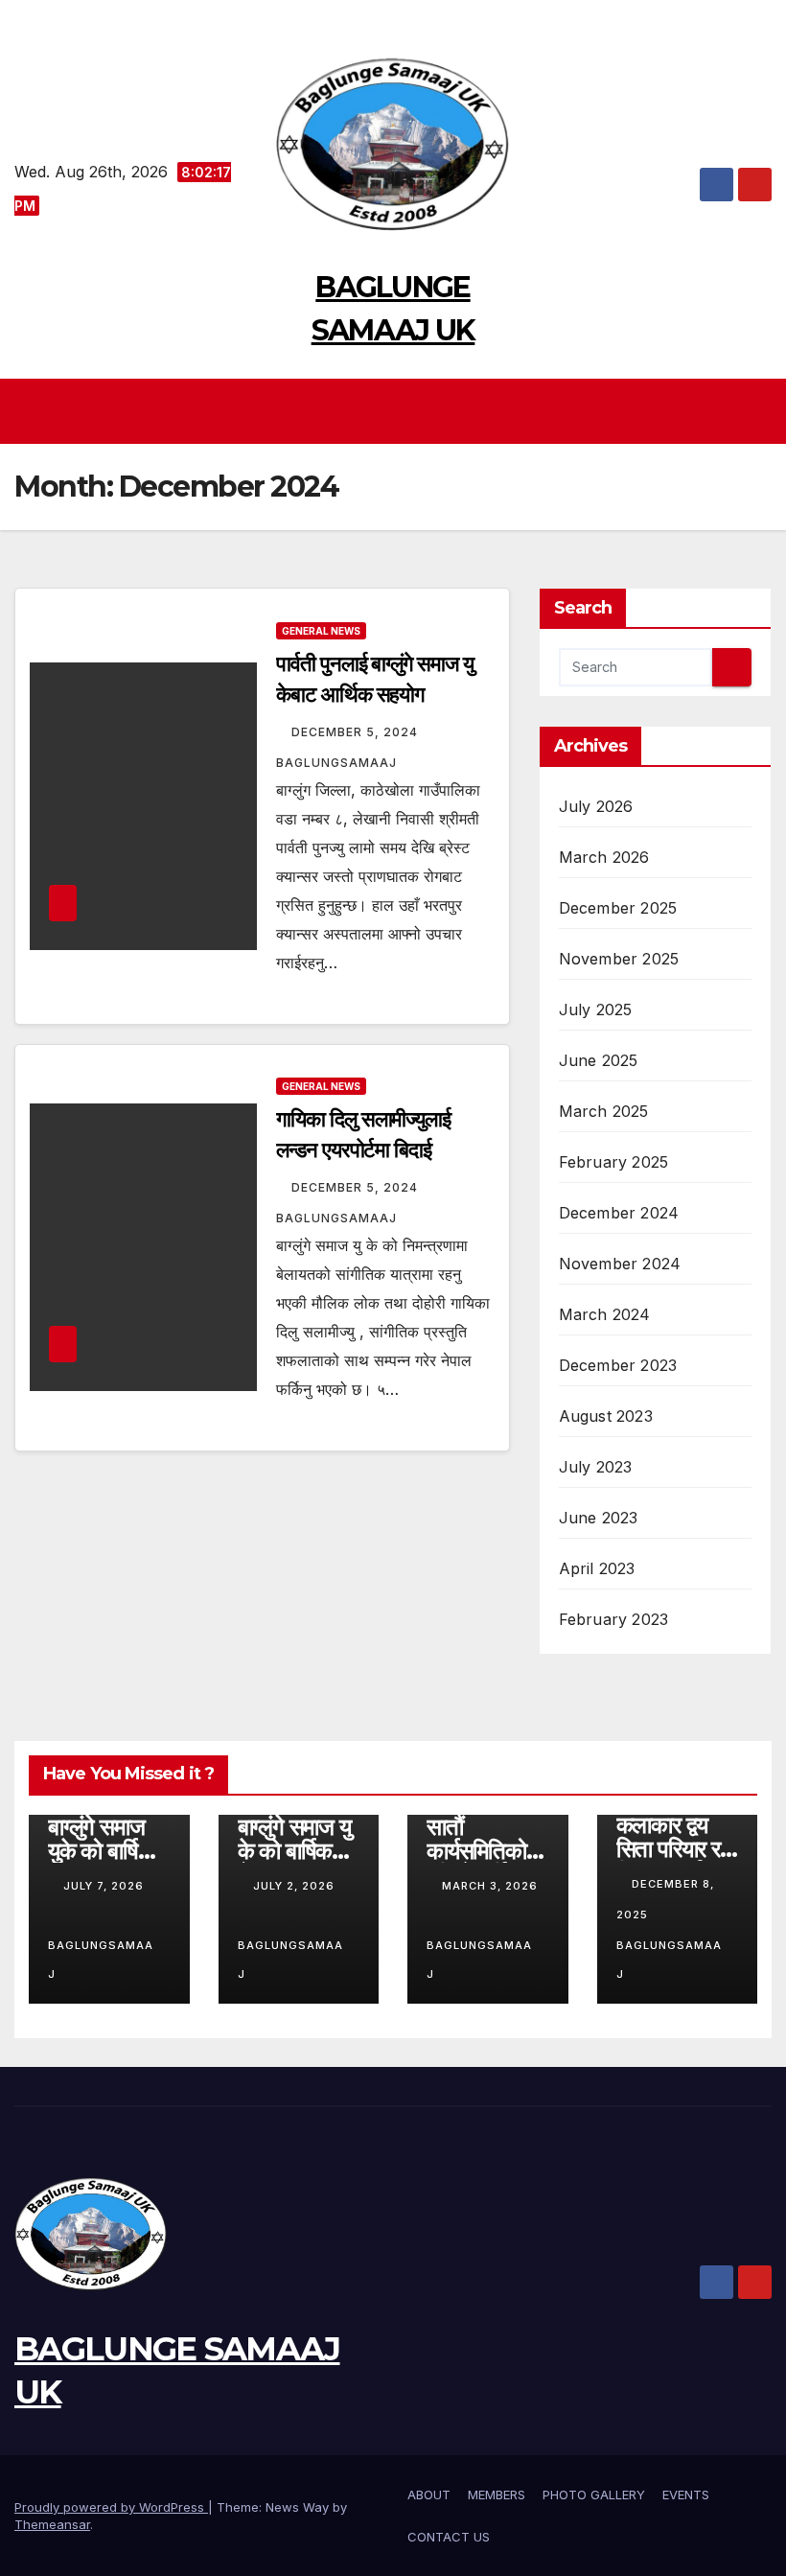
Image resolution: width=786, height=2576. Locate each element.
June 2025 (599, 1060)
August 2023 (606, 1416)
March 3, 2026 (490, 1886)
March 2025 (604, 1111)
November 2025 (619, 959)
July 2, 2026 (294, 1886)
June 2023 (599, 1518)
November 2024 (620, 1264)
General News (321, 631)
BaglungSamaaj (101, 1960)
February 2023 (614, 1619)
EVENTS (686, 2495)
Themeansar (52, 2524)
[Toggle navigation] (399, 411)
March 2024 (605, 1314)
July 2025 (596, 1010)
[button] (759, 411)
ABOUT (429, 2495)
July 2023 (596, 1467)
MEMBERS (497, 2495)
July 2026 (596, 806)
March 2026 (604, 857)
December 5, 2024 (357, 732)
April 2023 (597, 1568)
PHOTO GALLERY (594, 2495)
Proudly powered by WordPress (111, 2507)
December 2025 (618, 908)
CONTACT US (449, 2537)
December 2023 (618, 1365)
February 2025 (614, 1162)
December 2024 (619, 1213)
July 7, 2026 (104, 1886)
